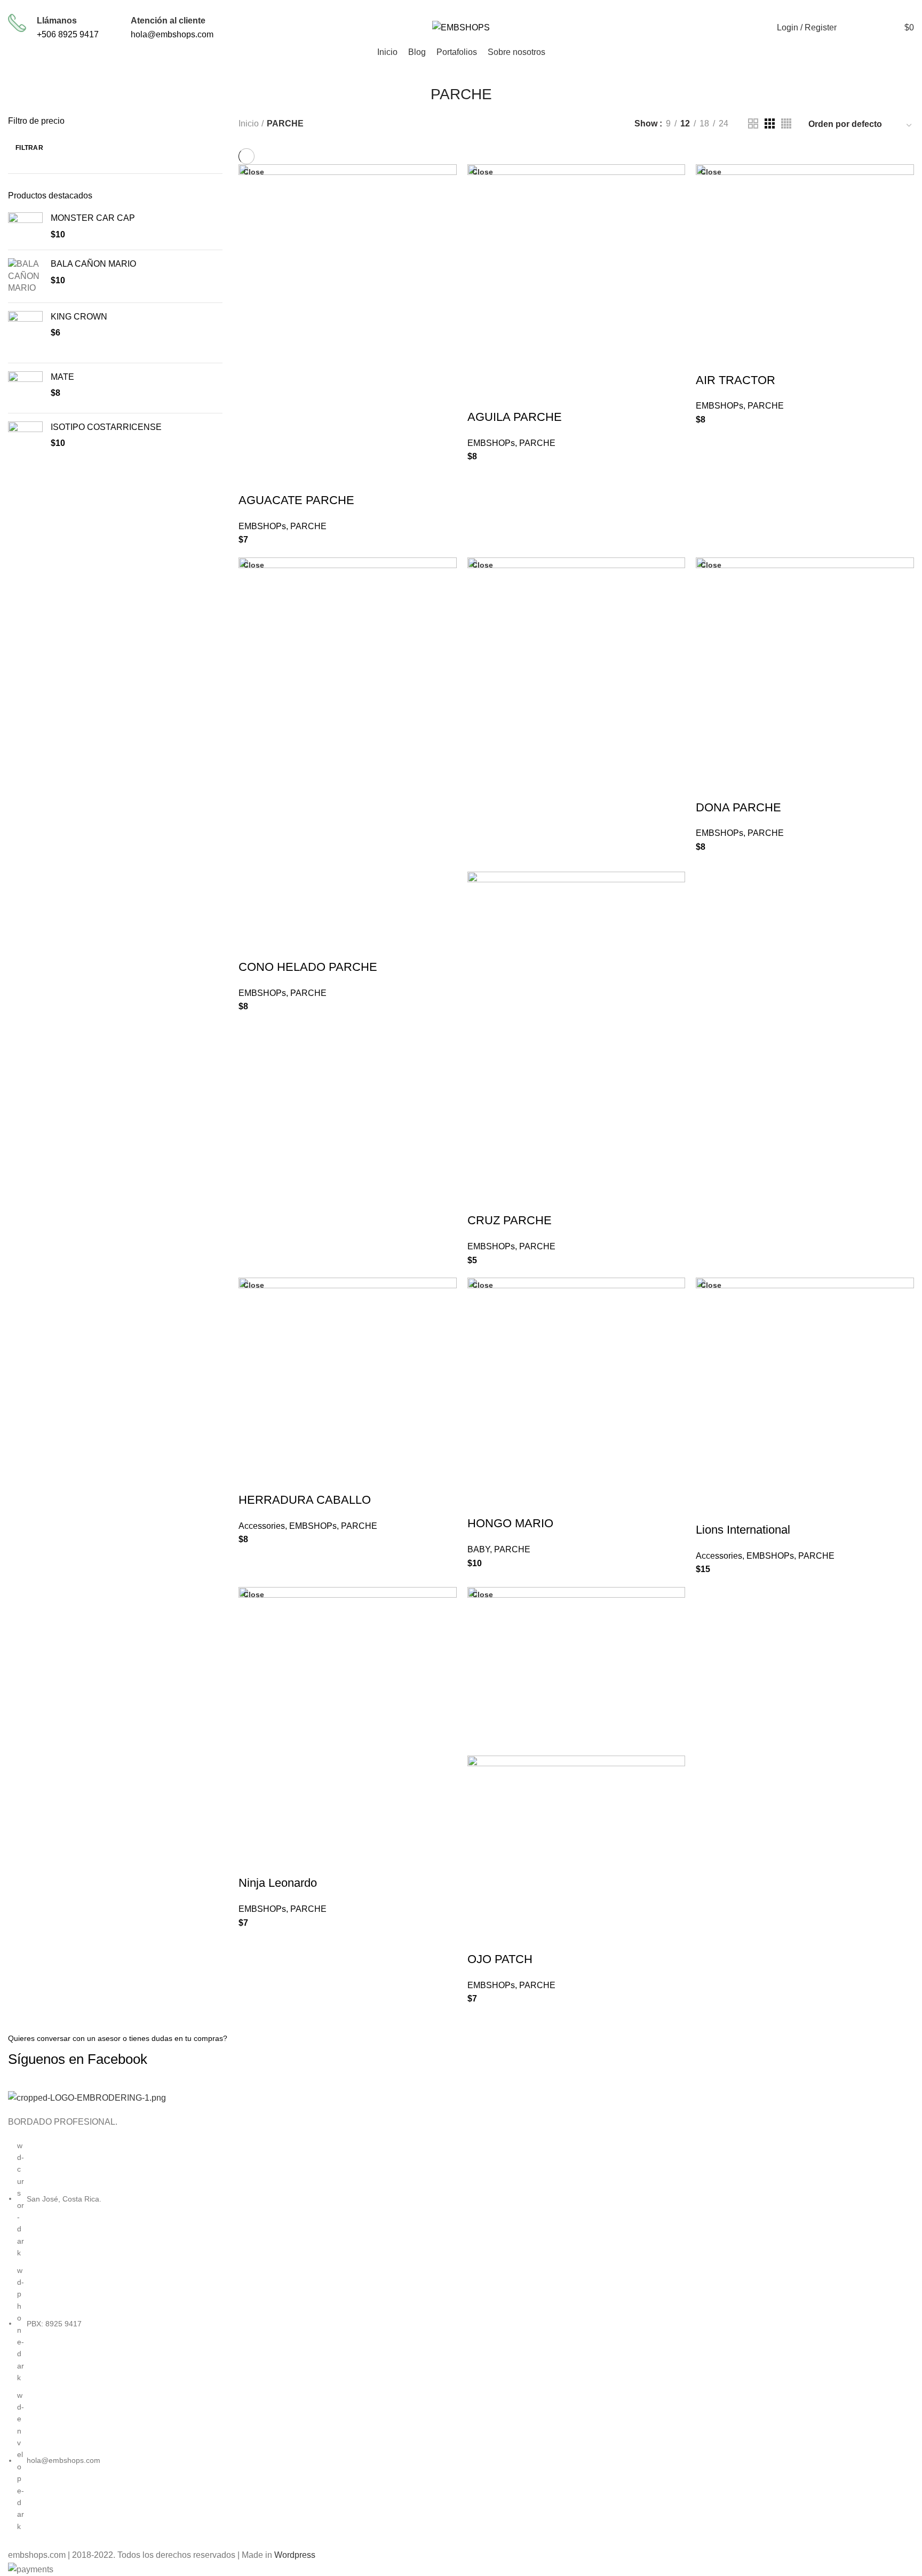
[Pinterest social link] (749, 7)
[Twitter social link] (712, 7)
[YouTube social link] (737, 7)
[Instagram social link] (724, 7)
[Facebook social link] (700, 7)
